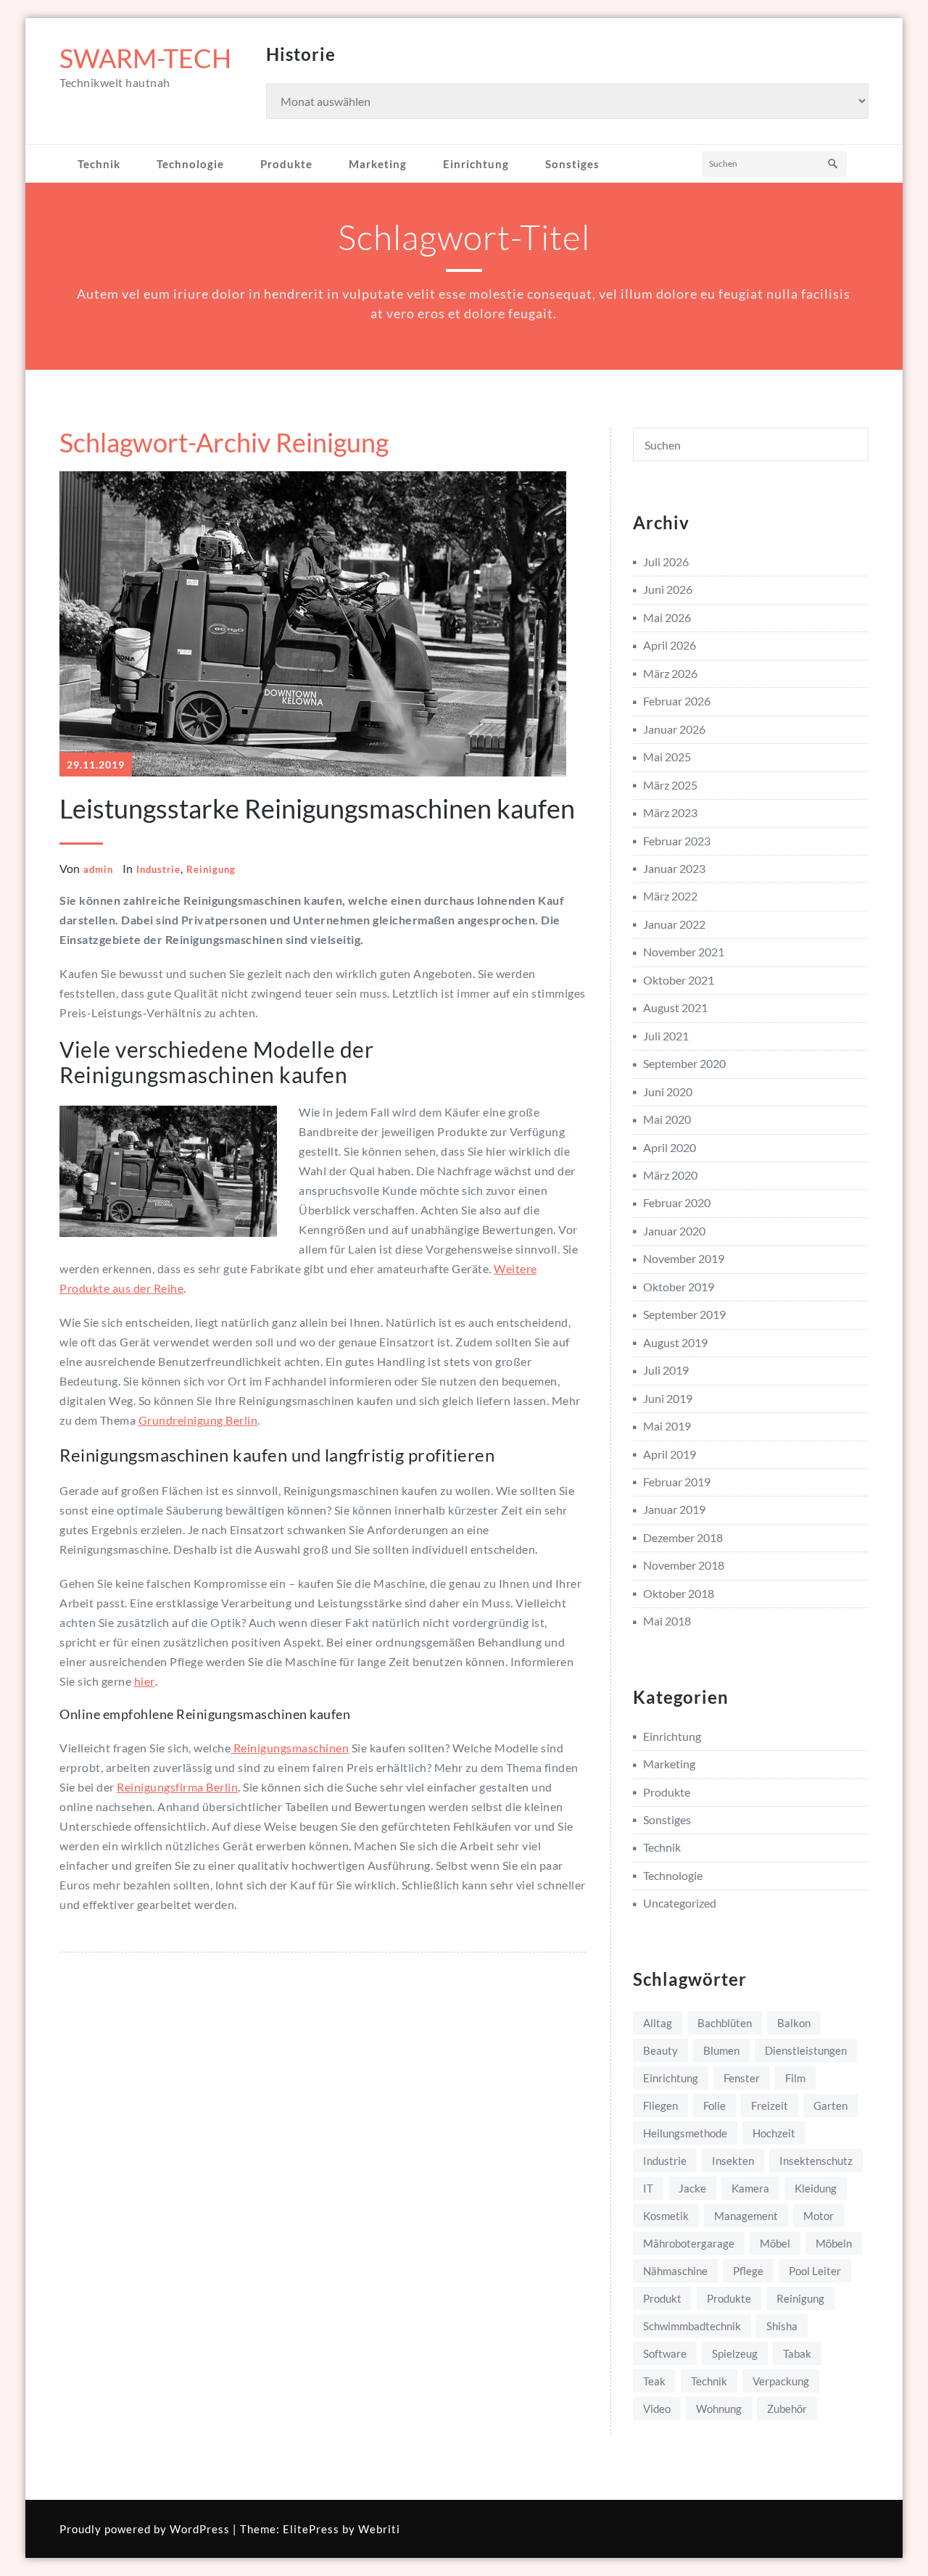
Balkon (794, 2023)
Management (746, 2216)
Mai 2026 (667, 617)
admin (98, 869)
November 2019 (684, 1258)
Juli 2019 (666, 1370)
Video (657, 2409)
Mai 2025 (667, 757)
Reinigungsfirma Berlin (177, 1787)
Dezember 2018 (683, 1537)
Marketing (378, 164)
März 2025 (670, 785)
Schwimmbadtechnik (692, 2326)
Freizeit (770, 2105)
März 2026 (670, 673)
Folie (714, 2105)
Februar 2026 (677, 701)
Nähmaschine (675, 2271)
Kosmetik (666, 2216)
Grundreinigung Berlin (198, 1420)
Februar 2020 (677, 1202)
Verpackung (781, 2381)
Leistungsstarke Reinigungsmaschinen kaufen (317, 808)
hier (145, 1681)
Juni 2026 (668, 589)
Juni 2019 (668, 1398)
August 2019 (675, 1342)
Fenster (742, 2078)
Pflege (748, 2271)
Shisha (782, 2326)
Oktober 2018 (679, 1593)
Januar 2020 (674, 1231)
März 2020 (670, 1175)
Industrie (158, 869)
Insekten (733, 2161)
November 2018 (684, 1565)
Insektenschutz (816, 2161)
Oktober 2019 (679, 1287)
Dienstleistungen (806, 2050)
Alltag (658, 2023)
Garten (830, 2105)
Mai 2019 (667, 1426)
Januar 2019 (674, 1509)
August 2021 (675, 1007)
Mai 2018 (667, 1621)
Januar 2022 (674, 924)
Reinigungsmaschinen (290, 1748)
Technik (99, 164)
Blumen (721, 2050)
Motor (819, 2216)
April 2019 (670, 1454)
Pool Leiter (815, 2271)
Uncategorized (680, 1903)
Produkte (286, 164)
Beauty (660, 2050)
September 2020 (684, 1063)
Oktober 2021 (679, 980)
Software (665, 2353)
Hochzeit (774, 2133)
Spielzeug (735, 2353)
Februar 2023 (677, 841)
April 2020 (670, 1147)
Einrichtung (476, 164)
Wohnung (719, 2409)
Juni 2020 (668, 1092)
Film (795, 2078)
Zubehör (787, 2409)
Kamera (750, 2188)
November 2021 (684, 952)
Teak (654, 2381)
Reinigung (211, 869)
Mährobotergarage (689, 2243)
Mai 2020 (667, 1119)
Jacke (692, 2188)
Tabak (797, 2353)
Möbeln (834, 2243)
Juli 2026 (666, 562)
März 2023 (670, 812)
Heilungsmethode (685, 2133)
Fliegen (660, 2105)
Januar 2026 (674, 729)
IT (648, 2188)
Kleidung (816, 2188)
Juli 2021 (666, 1036)
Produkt (662, 2298)
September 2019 (684, 1314)
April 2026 (670, 645)
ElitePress (311, 2529)
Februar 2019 (677, 1482)
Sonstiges (572, 164)
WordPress (200, 2529)
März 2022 (670, 896)
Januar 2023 (674, 868)
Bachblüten (725, 2023)
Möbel (775, 2243)
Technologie (190, 164)
